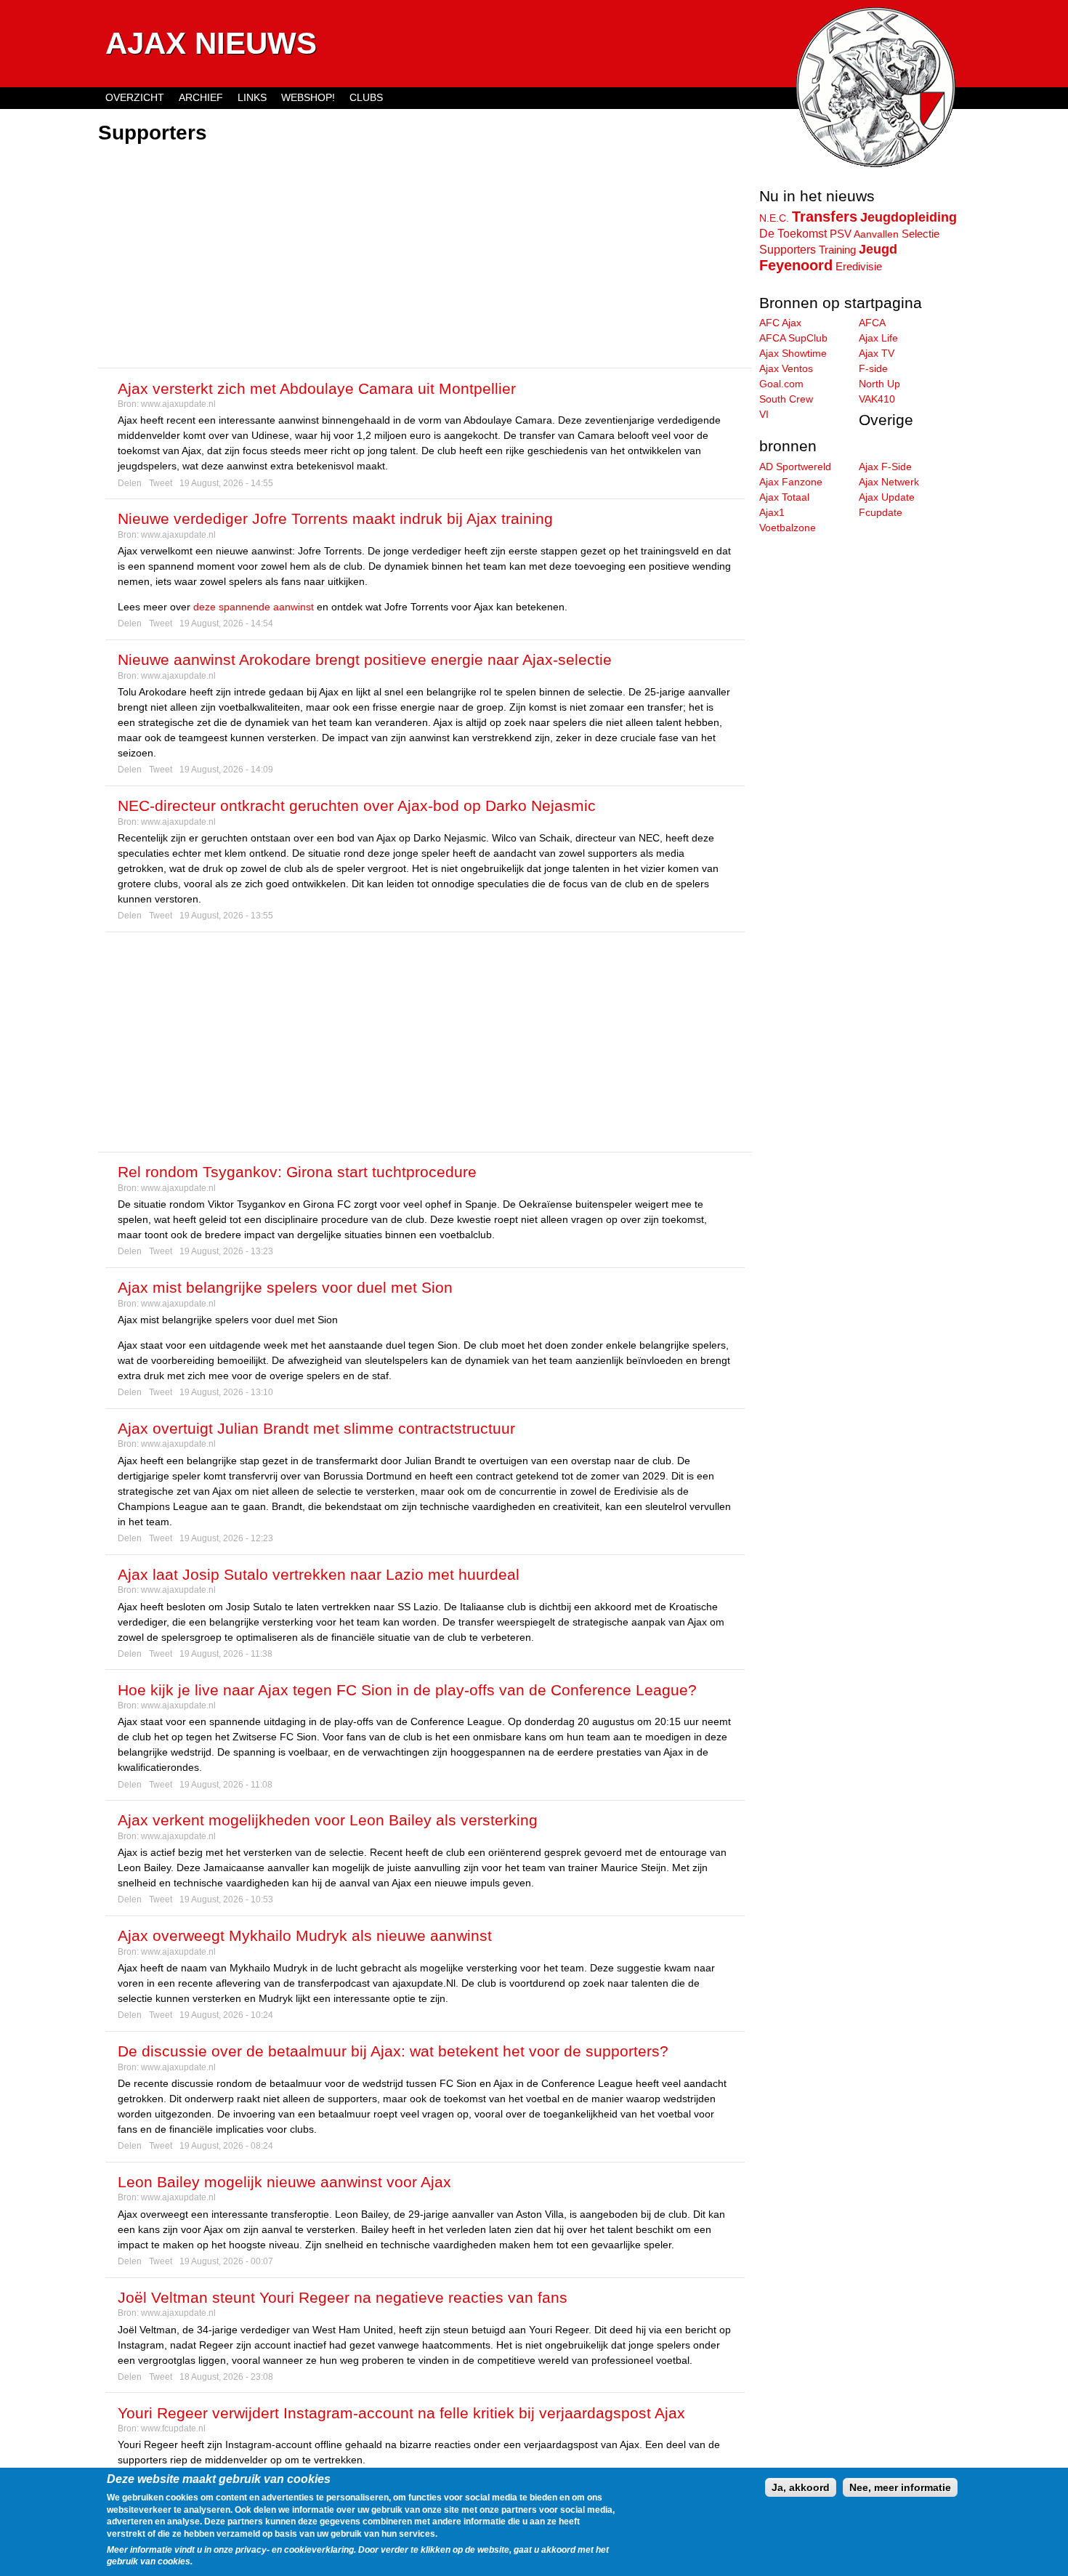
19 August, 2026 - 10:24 (226, 2015)
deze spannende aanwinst (254, 607)
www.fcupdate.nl (173, 2428)
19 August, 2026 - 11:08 (226, 1785)
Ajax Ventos (786, 368)
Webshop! (308, 97)
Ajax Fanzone (791, 482)
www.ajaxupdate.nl (178, 404)
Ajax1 (772, 512)
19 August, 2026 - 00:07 (226, 2261)
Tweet (161, 483)
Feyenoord (796, 265)
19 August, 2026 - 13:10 (226, 1392)
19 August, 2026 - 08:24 (226, 2146)
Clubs (366, 97)
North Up (879, 384)
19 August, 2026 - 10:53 (226, 1899)
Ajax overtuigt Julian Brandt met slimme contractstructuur (316, 1428)
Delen (130, 483)
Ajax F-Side (885, 467)
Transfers (825, 217)
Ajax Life (878, 338)
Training (837, 250)
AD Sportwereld (795, 467)
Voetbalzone (788, 528)
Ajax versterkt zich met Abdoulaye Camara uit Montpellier (317, 388)
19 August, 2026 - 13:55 (226, 916)
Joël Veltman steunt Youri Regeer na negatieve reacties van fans (343, 2297)
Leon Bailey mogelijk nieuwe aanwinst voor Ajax (284, 2182)
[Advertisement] (425, 258)
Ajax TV (877, 353)
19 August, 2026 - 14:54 (226, 623)
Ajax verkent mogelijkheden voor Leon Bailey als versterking (328, 1820)
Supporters (788, 249)
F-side (873, 368)
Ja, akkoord (801, 2487)
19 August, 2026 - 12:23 (226, 1538)
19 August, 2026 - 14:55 (226, 483)
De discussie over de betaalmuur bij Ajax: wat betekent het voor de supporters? (393, 2051)
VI (764, 414)
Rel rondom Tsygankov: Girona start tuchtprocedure (297, 1172)
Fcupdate (881, 512)
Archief (201, 97)
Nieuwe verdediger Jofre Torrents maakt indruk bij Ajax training (335, 518)
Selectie (921, 234)
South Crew (786, 399)
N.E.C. (774, 218)
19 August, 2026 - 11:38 (226, 1654)
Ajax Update (887, 497)
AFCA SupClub (793, 338)
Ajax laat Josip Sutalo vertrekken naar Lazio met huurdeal (319, 1574)
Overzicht (135, 97)
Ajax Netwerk (889, 482)
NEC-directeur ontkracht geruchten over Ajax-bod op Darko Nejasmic (357, 805)
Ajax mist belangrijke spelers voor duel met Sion (285, 1287)
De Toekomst (793, 233)
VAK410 (877, 399)
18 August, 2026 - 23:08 (226, 2377)
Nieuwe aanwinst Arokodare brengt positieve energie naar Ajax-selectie (365, 659)
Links (252, 97)
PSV (841, 234)
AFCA (872, 323)
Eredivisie (859, 266)
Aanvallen (876, 234)
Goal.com (781, 384)
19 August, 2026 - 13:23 (226, 1251)
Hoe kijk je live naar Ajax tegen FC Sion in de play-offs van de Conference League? (407, 1690)
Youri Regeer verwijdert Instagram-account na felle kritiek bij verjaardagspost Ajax (401, 2413)
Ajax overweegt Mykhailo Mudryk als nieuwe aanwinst (305, 1935)
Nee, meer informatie (900, 2487)
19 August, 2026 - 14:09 (226, 770)
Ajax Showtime (793, 353)
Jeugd (878, 249)
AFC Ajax (780, 323)
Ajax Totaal (784, 497)
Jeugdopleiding (909, 217)
